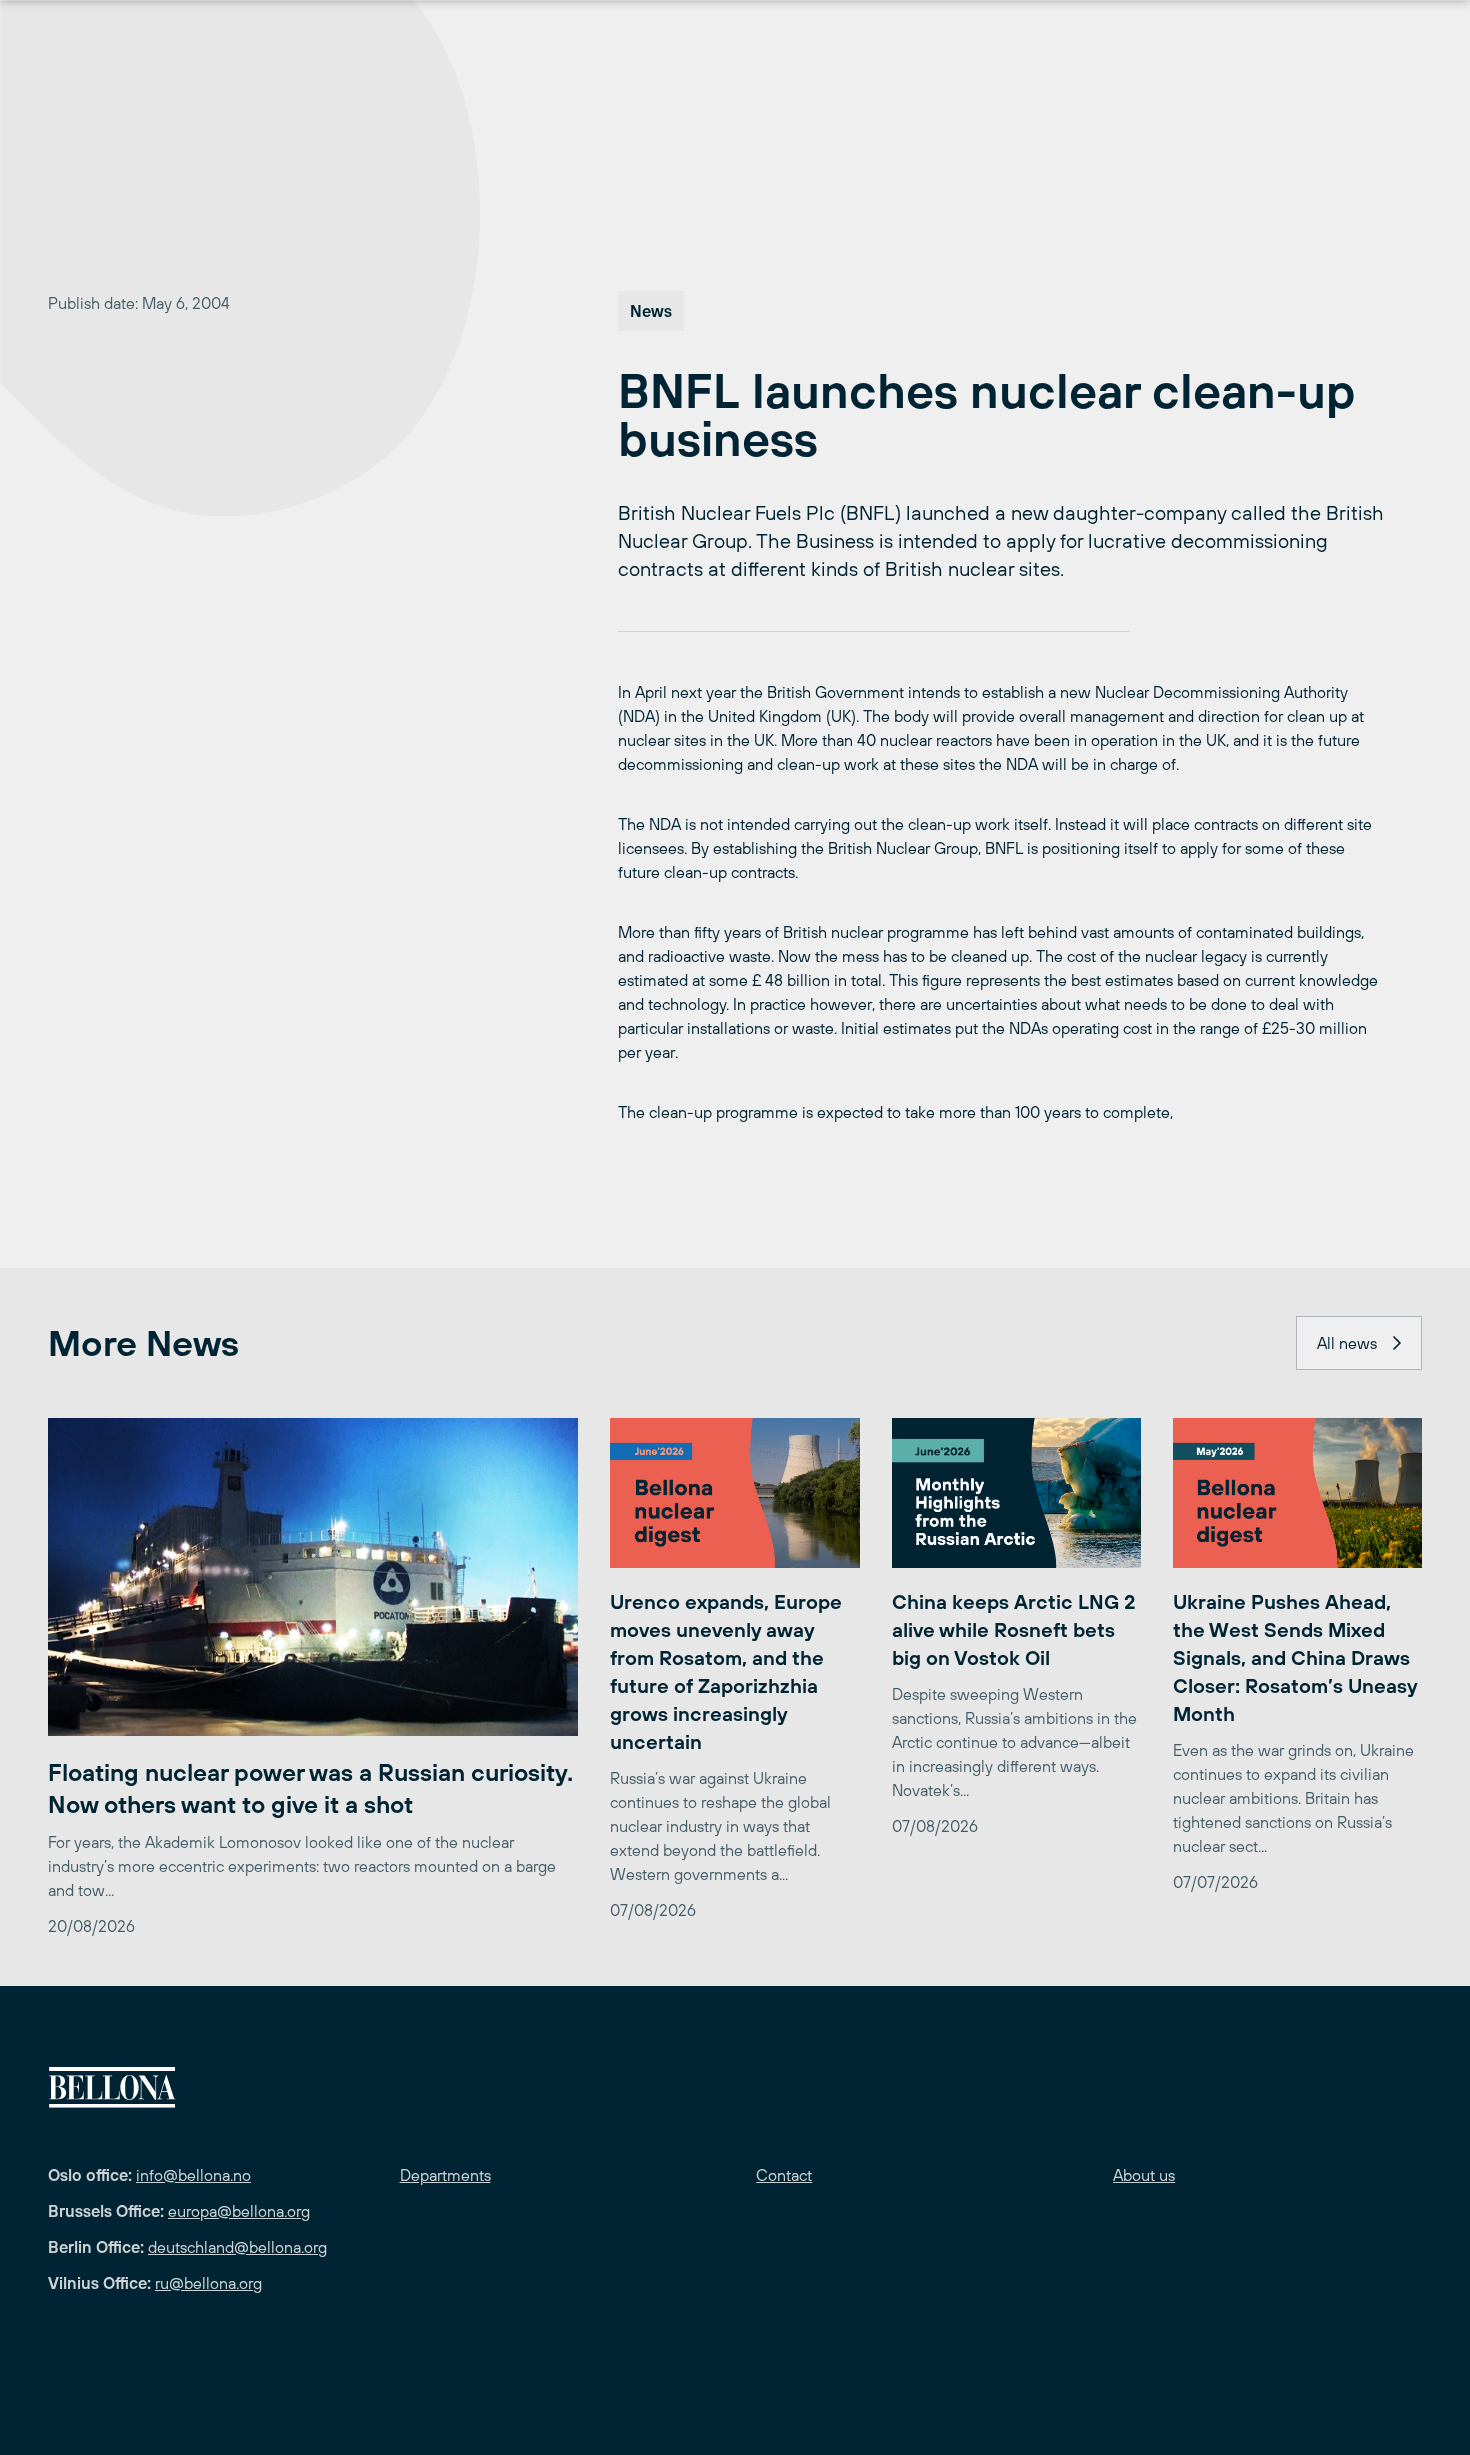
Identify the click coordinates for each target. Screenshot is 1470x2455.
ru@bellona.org (208, 2283)
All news (1347, 1343)
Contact (784, 2175)
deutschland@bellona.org (237, 2247)
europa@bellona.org (239, 2211)
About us (1144, 2175)
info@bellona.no (193, 2175)
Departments (445, 2175)
